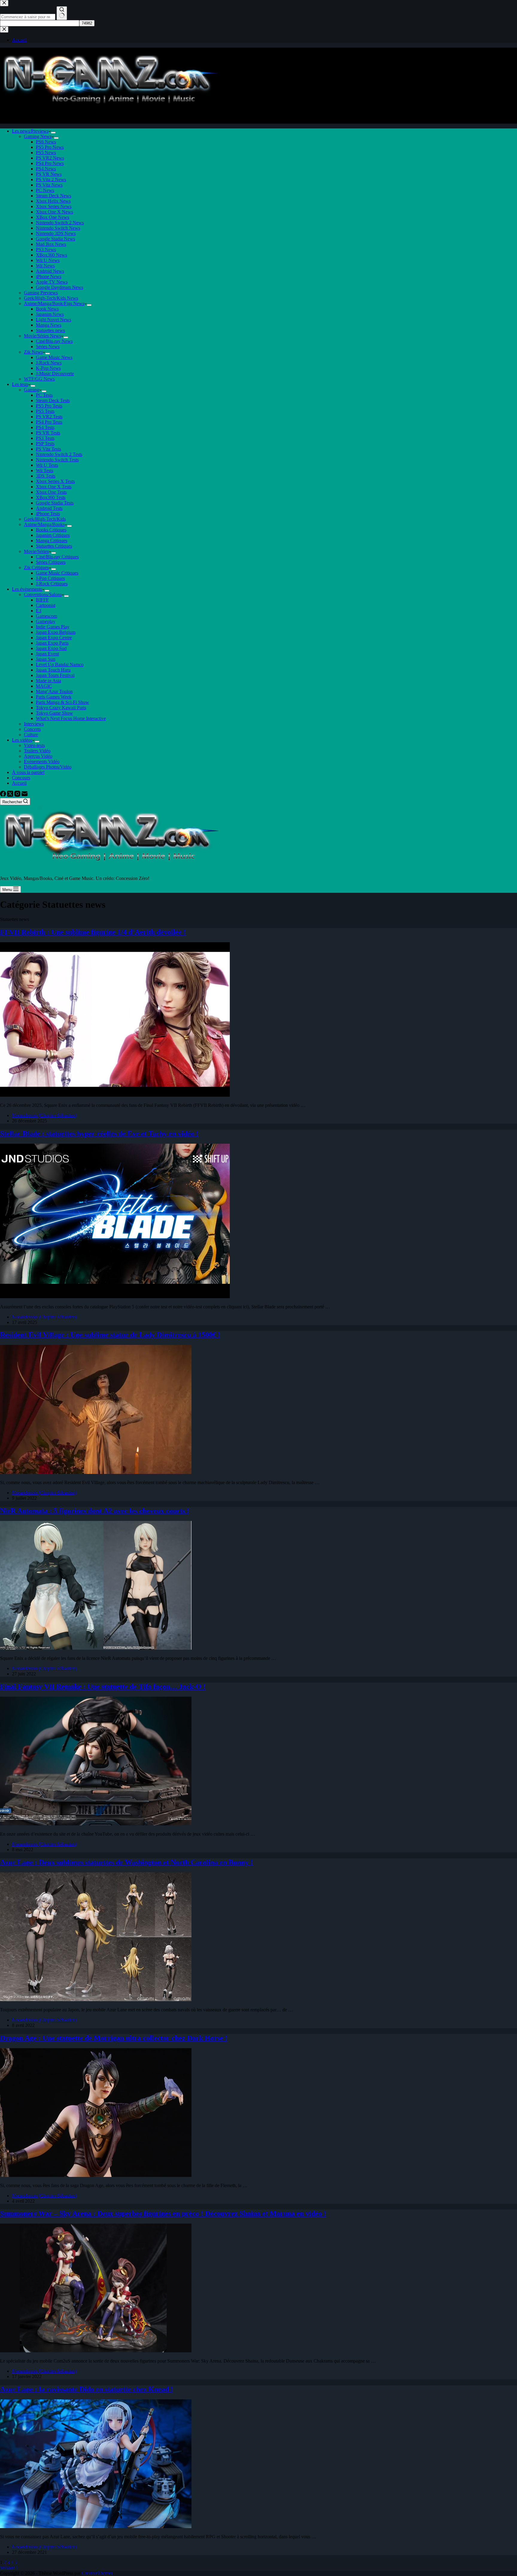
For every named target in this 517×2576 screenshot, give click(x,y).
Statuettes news (50, 330)
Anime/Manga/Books (44, 524)
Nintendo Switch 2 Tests (59, 454)
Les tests (20, 384)
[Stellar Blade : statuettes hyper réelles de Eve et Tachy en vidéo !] (115, 1297)
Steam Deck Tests (53, 400)
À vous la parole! (28, 772)
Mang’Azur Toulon (54, 691)
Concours (21, 778)
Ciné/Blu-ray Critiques (57, 557)
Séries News (48, 347)
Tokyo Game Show (54, 713)
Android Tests (49, 508)
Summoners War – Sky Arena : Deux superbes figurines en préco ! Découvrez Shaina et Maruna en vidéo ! (163, 2213)
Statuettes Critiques (54, 546)
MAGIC (44, 686)
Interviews (34, 724)
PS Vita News (49, 185)
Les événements (27, 589)
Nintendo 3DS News (56, 233)
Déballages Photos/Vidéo (48, 767)
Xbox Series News (54, 206)
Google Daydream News (60, 287)
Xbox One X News (54, 212)
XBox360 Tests (51, 497)
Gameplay (46, 621)
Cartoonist (46, 605)
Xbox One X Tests (54, 487)
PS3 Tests (45, 438)
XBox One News (53, 217)
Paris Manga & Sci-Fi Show (63, 702)
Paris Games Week (54, 697)
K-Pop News (48, 368)
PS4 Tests (45, 427)
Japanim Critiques (53, 535)
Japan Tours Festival (55, 675)
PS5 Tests (45, 411)
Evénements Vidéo (42, 762)
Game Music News (54, 357)
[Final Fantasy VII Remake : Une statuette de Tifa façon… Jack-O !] (96, 1824)
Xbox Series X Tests (55, 481)
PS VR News (49, 174)
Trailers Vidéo (37, 751)
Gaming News (38, 136)
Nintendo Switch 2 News (60, 223)
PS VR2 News (50, 158)
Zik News (33, 352)
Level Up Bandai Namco (60, 665)
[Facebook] (4, 795)
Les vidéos (22, 740)
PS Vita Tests (48, 449)
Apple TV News (52, 282)
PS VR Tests (48, 433)
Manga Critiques (52, 541)
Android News (50, 271)
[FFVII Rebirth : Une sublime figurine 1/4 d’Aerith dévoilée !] (115, 1095)
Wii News (45, 266)
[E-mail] (25, 795)
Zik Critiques (36, 568)
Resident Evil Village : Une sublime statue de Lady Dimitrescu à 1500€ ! (110, 1335)
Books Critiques (51, 530)
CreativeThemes (97, 2573)
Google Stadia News (55, 239)
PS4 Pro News (50, 163)
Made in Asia (48, 681)
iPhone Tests (48, 514)
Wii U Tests (47, 465)
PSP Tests (45, 444)
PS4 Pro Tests (49, 422)
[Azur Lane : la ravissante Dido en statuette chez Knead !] (96, 2526)
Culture (31, 735)
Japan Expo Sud (51, 648)
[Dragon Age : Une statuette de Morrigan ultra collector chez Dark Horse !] (96, 2175)
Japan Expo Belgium (56, 632)
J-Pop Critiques (50, 578)
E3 (39, 611)
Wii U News (48, 260)
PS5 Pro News (50, 147)
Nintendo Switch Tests (57, 460)
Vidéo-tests (34, 745)
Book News (47, 309)
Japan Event (47, 654)
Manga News (49, 325)
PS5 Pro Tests (49, 406)
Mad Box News (51, 244)
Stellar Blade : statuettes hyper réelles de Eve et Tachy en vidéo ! (99, 1134)
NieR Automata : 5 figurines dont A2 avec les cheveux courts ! (95, 1511)
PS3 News (46, 250)
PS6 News (46, 142)
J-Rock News (49, 363)
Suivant (8, 2568)
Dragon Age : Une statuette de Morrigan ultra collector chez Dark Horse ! (114, 2038)
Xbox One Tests (51, 492)
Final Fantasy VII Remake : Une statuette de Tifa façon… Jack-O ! (103, 1686)
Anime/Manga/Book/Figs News (54, 303)
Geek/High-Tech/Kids (45, 519)
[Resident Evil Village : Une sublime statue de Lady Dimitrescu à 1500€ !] (96, 1472)
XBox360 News (51, 255)
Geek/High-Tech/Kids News (51, 298)
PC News (45, 190)
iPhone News (49, 276)
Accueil (19, 783)
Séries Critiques (51, 562)
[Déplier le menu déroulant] (53, 133)
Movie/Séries (36, 551)
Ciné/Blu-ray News (54, 341)
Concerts (32, 729)
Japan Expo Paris (52, 643)
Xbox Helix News (53, 201)
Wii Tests (45, 471)
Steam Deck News (54, 196)
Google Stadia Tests (55, 503)
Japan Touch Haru (53, 670)
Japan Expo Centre (54, 638)
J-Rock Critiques (52, 584)
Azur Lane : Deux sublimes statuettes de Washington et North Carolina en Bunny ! (126, 1862)
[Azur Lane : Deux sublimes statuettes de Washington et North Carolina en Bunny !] (96, 2000)
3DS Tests (46, 476)
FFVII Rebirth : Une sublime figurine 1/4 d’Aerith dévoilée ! (93, 932)
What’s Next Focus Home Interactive (71, 718)
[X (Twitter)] (11, 795)
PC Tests (44, 395)
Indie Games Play (53, 627)
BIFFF (42, 600)
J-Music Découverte (55, 373)
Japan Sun (46, 659)
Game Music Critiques (57, 573)
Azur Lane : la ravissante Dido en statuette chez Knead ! (86, 2389)
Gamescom (47, 616)
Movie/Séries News (42, 336)
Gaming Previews (41, 293)
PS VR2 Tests (49, 417)
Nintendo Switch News (58, 228)
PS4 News (46, 169)
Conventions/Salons (43, 594)
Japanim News (50, 314)
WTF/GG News (39, 379)
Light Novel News (54, 320)
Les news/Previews (30, 131)
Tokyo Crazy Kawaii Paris (61, 708)
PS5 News (46, 153)
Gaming (32, 390)
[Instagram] (18, 795)
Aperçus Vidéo (38, 756)
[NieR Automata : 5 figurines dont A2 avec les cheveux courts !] (96, 1648)
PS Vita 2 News (51, 179)
